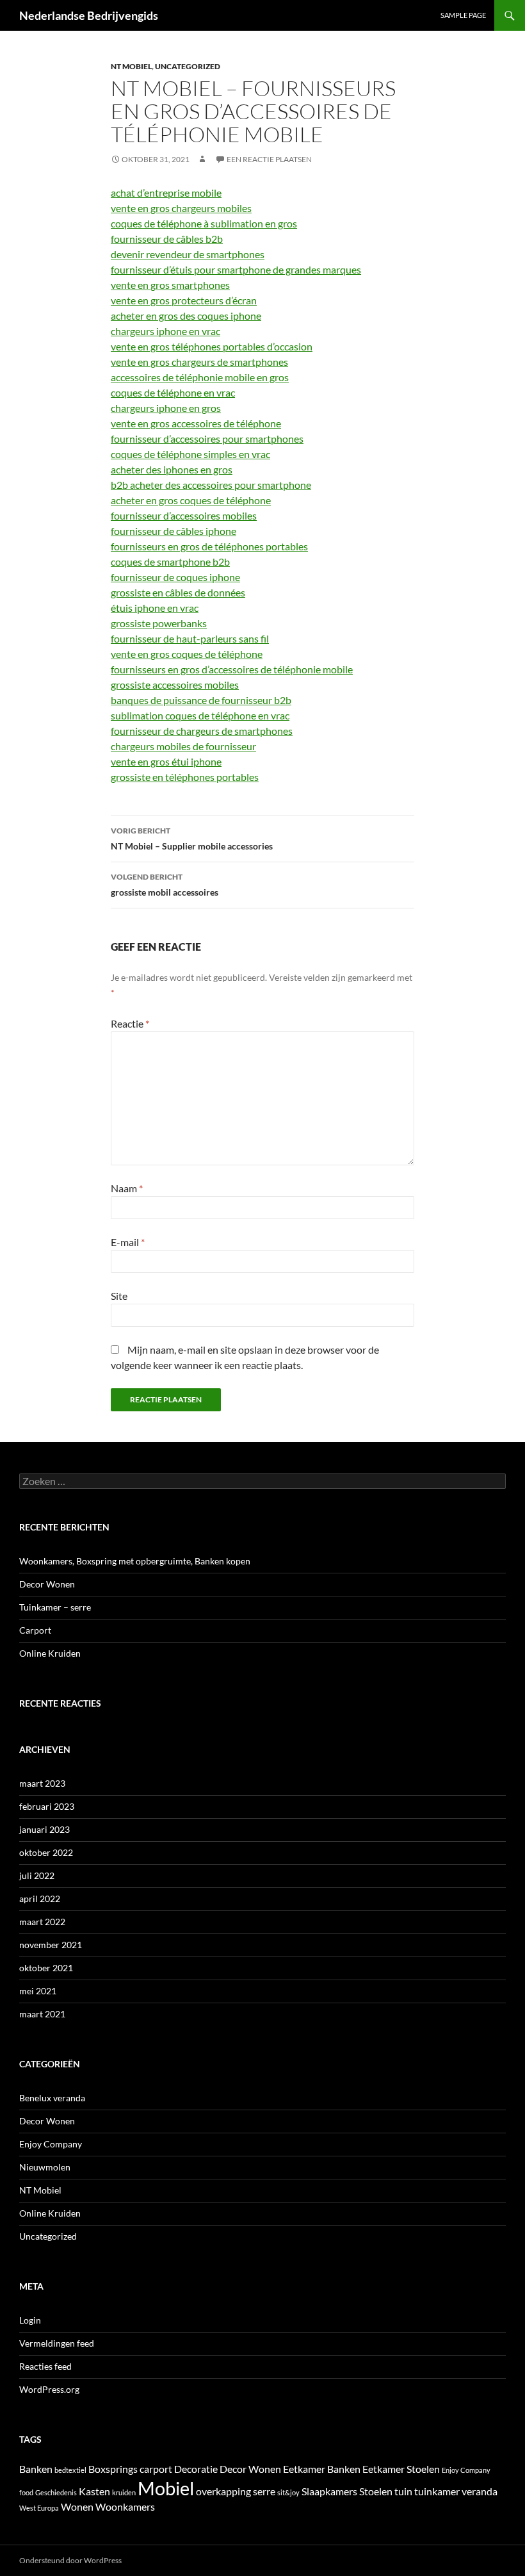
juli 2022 (37, 1875)
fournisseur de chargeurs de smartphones (202, 731)
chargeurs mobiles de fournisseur (183, 746)
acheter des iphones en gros (172, 469)
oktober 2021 (46, 1968)
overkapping (223, 2491)
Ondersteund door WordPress (70, 2560)
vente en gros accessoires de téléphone (196, 423)
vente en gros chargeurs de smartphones (199, 362)
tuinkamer (437, 2491)
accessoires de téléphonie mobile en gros (200, 377)
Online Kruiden (50, 1653)
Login (30, 2320)
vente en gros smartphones (170, 285)
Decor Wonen (47, 1584)
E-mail (128, 1242)
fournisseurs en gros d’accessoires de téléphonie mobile (232, 669)
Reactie (130, 1023)
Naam (127, 1188)
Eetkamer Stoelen (401, 2469)
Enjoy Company (51, 2144)
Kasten (94, 2491)
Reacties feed (45, 2366)
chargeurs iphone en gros (166, 408)
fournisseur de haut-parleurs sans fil (190, 638)
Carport (35, 1630)
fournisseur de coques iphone (175, 577)
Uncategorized (188, 66)
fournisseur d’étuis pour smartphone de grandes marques (236, 269)
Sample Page (463, 15)
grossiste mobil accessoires (165, 885)
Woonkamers (125, 2506)
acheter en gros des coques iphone (186, 316)
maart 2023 (42, 1783)
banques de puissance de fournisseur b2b (201, 700)
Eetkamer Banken (322, 2469)
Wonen (77, 2506)
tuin (403, 2491)
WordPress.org (49, 2389)
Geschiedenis (56, 2492)
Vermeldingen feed (57, 2343)
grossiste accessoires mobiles (175, 685)
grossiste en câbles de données (178, 592)
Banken (36, 2469)
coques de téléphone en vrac (173, 392)
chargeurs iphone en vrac (166, 331)
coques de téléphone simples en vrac (190, 454)
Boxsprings (113, 2469)
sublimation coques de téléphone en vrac (200, 715)
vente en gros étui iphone (166, 761)
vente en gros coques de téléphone (187, 654)
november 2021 (51, 1945)
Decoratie (196, 2469)
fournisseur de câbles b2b (167, 239)
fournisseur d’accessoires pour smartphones (207, 439)
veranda (480, 2491)
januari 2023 (44, 1829)
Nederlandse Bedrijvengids (89, 15)
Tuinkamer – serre (55, 1607)
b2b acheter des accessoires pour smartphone (211, 485)
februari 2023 (47, 1806)
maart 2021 (42, 2014)
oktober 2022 (46, 1852)
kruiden (124, 2492)
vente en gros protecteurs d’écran (184, 300)
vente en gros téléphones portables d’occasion (212, 346)
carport (156, 2469)
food (26, 2492)
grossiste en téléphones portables (185, 777)
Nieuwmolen (45, 2167)
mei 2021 (38, 1991)
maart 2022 (42, 1922)
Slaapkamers (329, 2491)
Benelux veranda (52, 2098)
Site (119, 1296)
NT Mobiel (131, 66)
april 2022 (40, 1899)
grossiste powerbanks (159, 623)
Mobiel (166, 2488)
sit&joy (288, 2492)
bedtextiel (70, 2470)
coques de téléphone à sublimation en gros (204, 223)
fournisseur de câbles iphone (174, 531)
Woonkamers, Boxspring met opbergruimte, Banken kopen (135, 1561)
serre (264, 2491)
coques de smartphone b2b (170, 562)
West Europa (39, 2508)
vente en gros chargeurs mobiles (181, 208)
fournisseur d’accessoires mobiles (184, 515)
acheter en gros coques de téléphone (191, 500)
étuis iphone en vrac (155, 608)
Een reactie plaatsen (269, 159)
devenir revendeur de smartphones (188, 254)
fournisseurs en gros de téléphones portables (209, 546)
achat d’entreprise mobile (166, 193)
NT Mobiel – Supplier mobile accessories (192, 839)
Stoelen (376, 2491)
